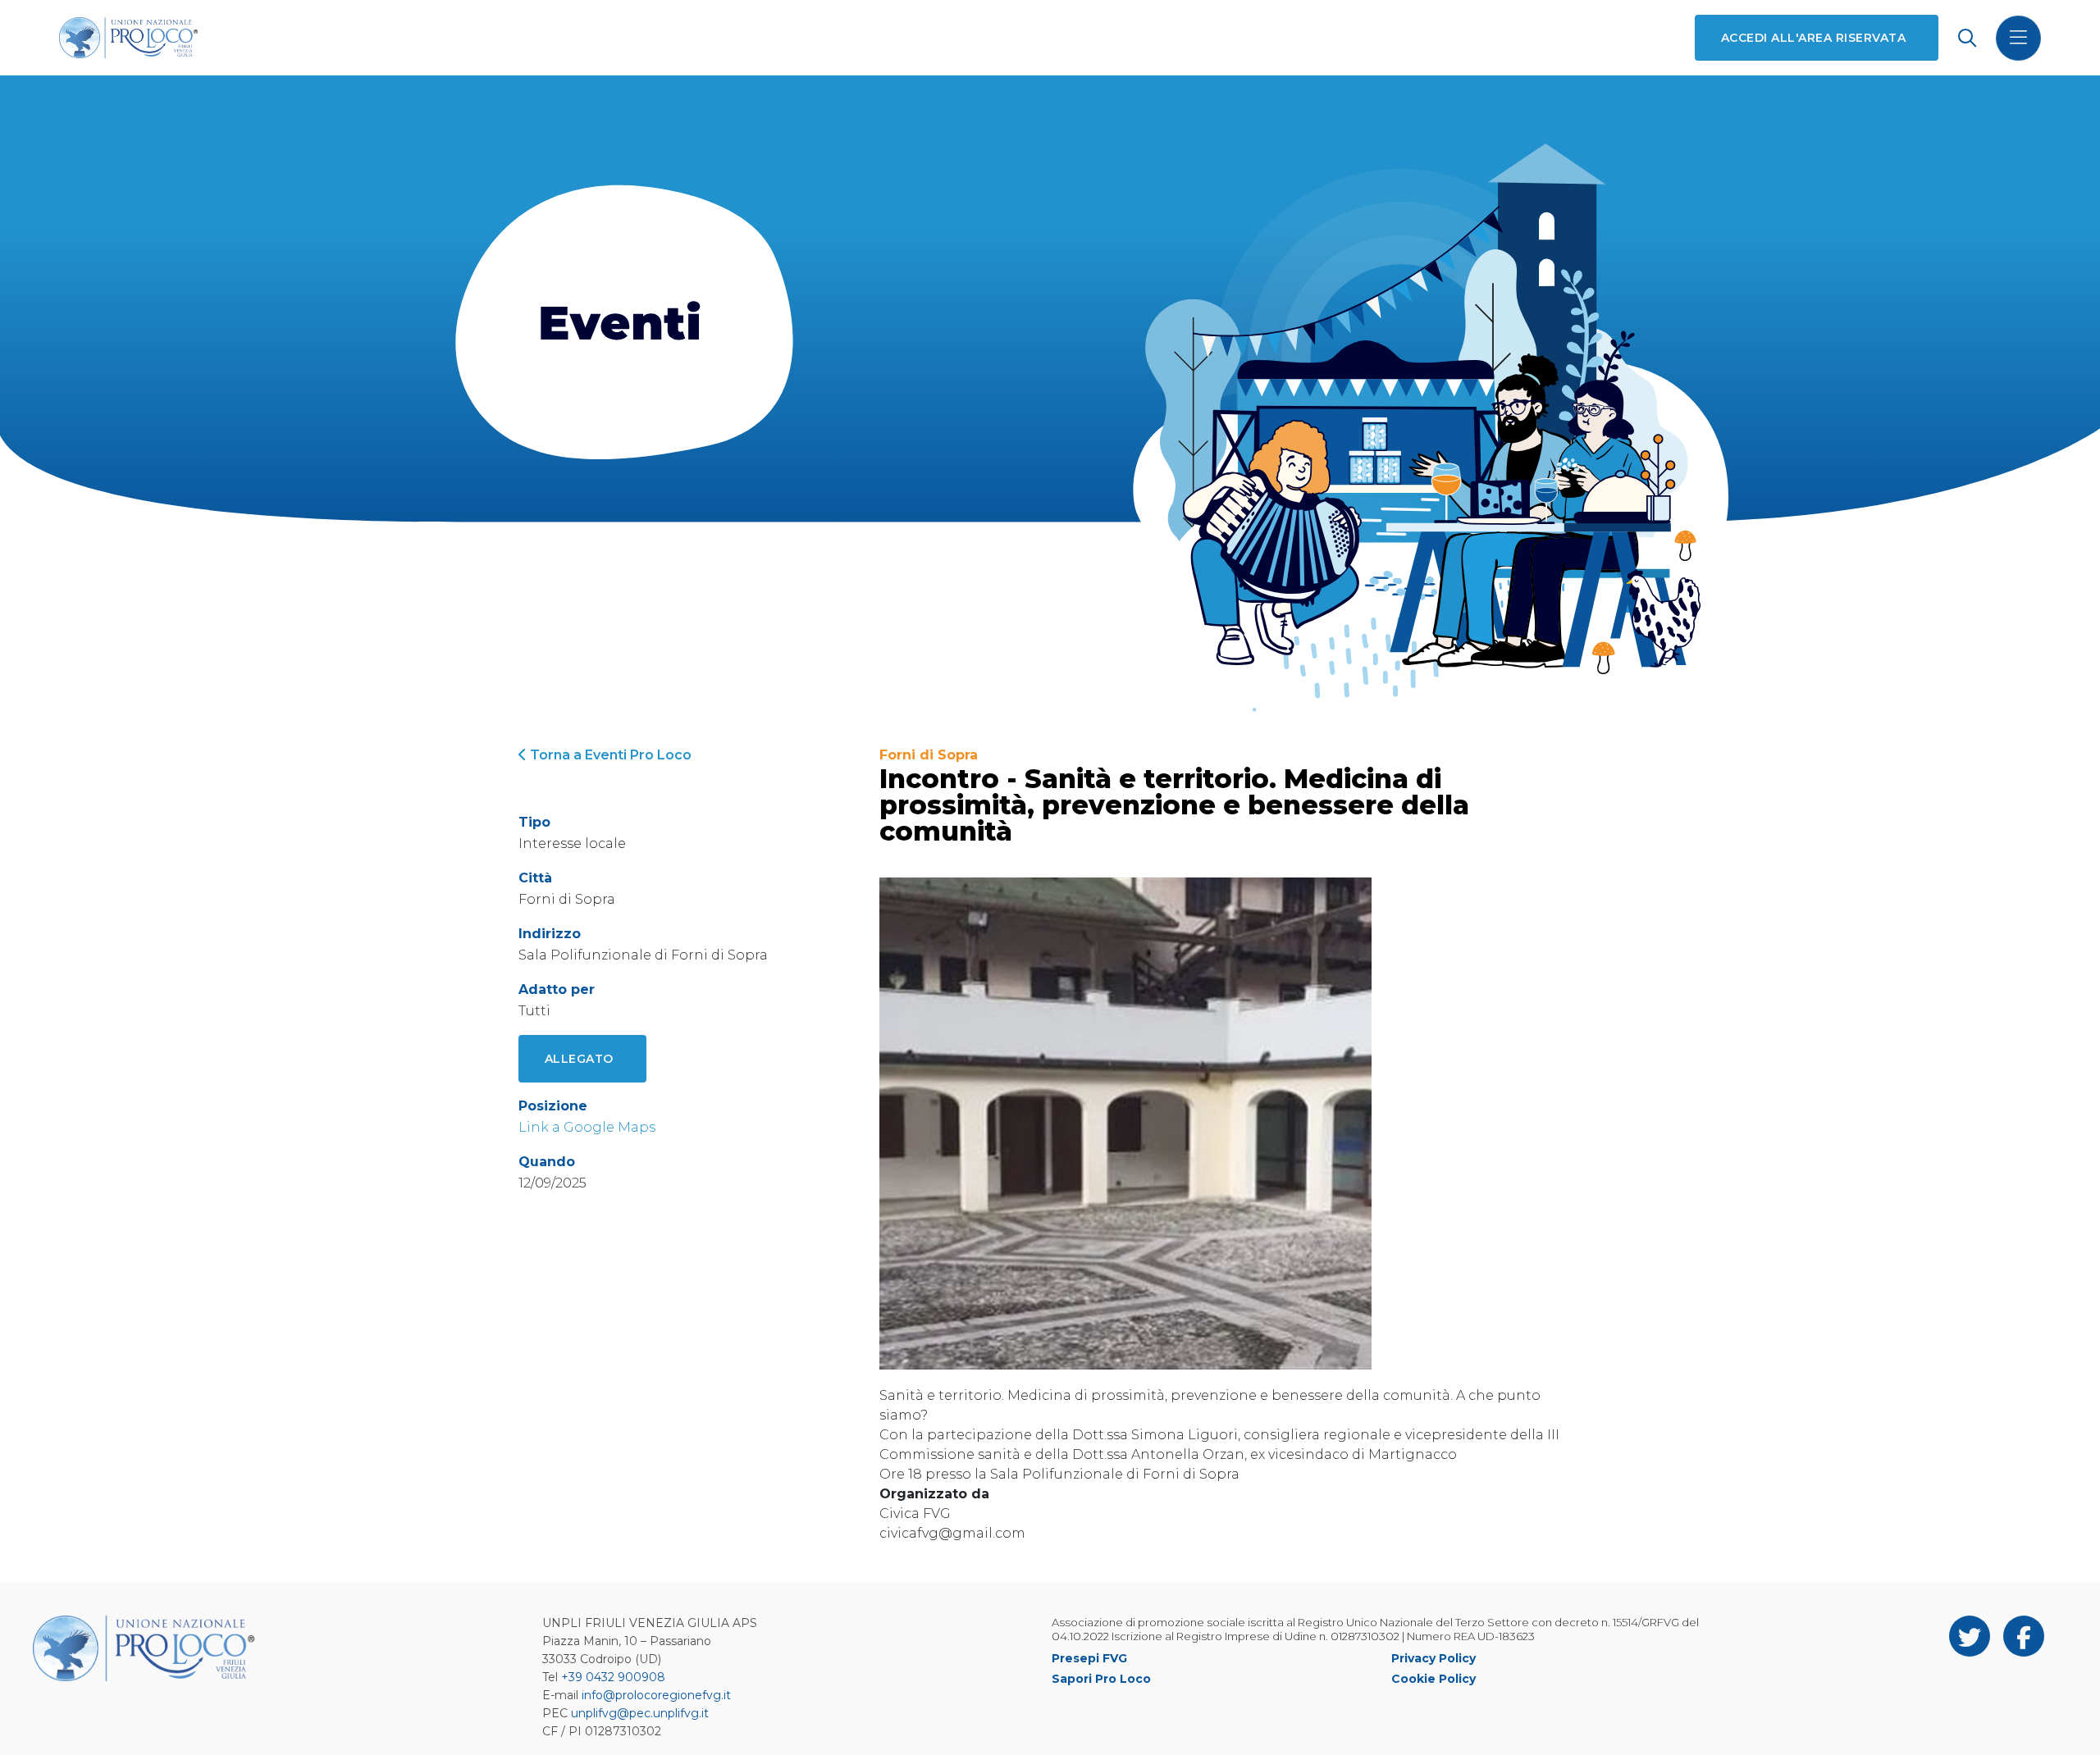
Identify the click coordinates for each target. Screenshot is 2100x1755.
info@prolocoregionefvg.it (656, 1695)
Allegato (579, 1059)
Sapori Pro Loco (1101, 1679)
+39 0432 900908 (613, 1677)
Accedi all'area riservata (1813, 38)
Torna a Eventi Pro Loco (609, 755)
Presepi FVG (1089, 1658)
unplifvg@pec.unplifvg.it (640, 1713)
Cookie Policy (1433, 1679)
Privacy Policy (1433, 1658)
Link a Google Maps (587, 1127)
